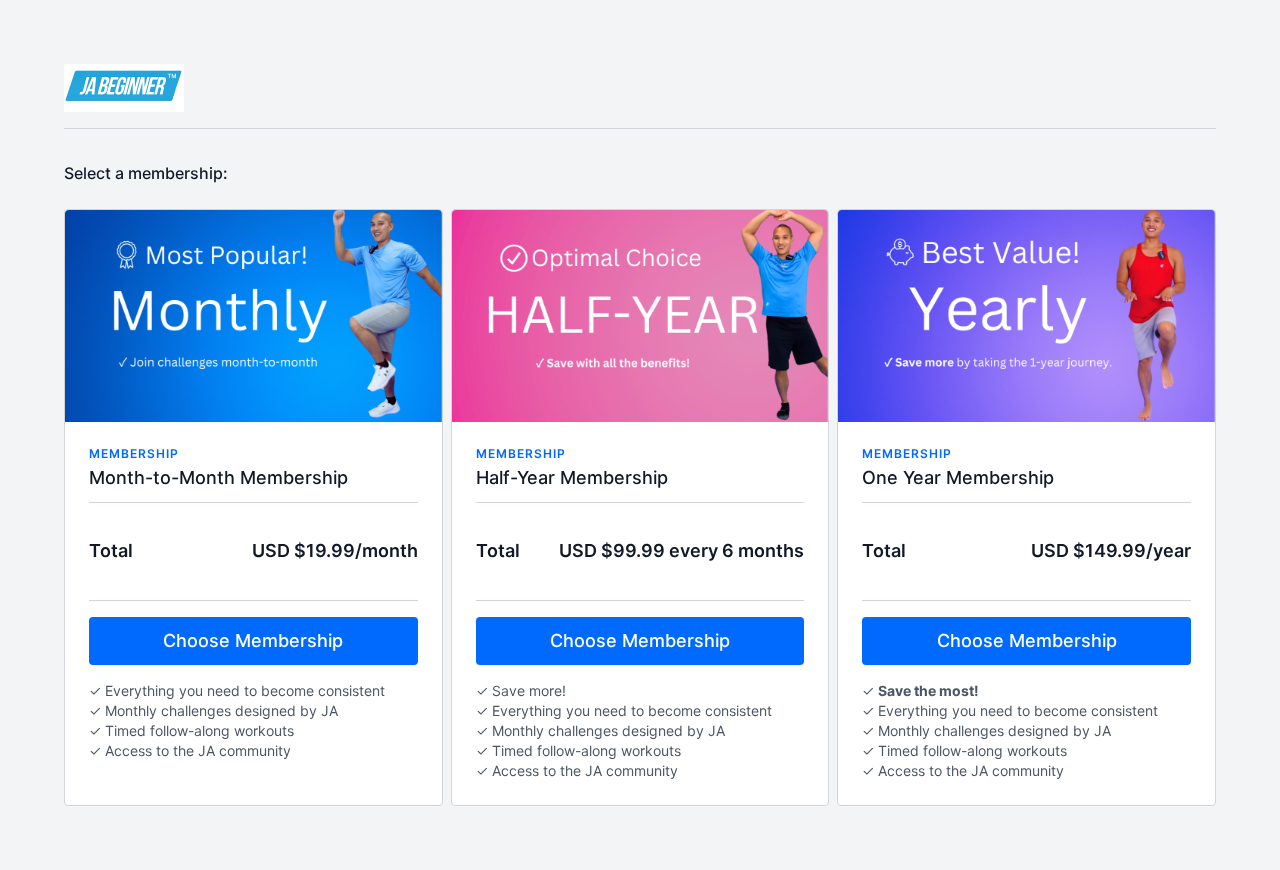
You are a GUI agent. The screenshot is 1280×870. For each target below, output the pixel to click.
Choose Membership (253, 640)
